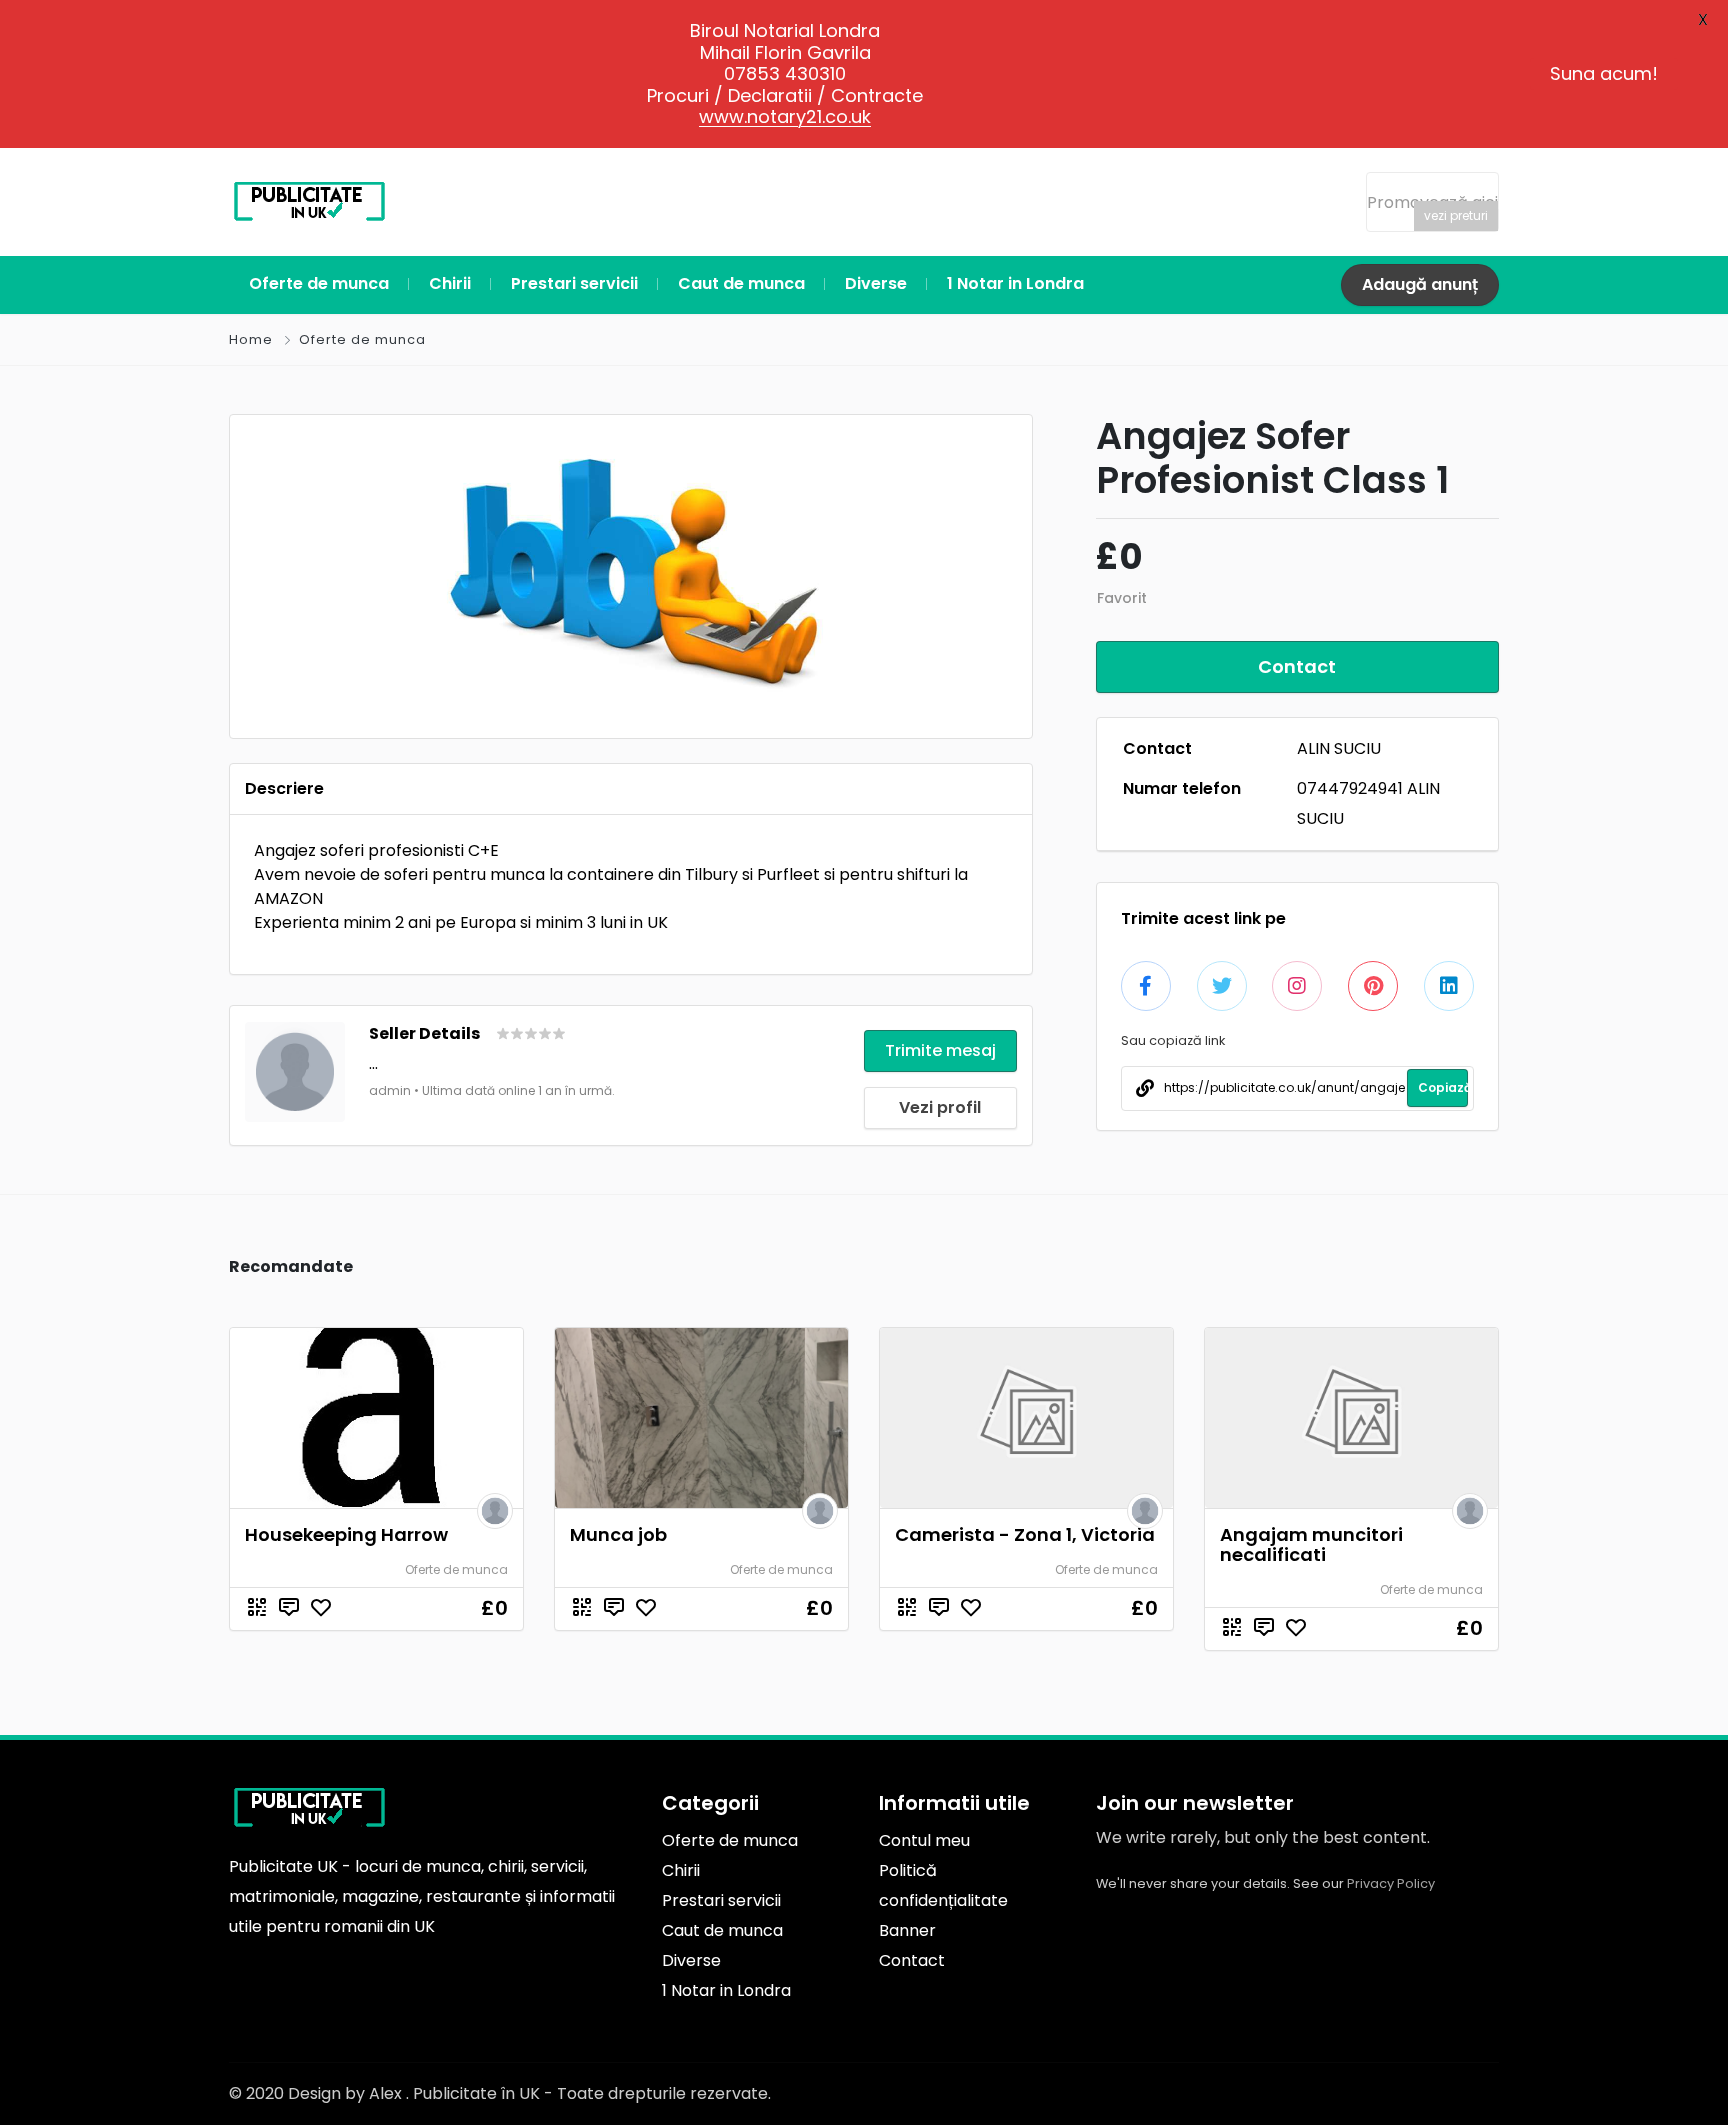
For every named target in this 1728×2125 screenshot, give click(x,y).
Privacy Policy (1391, 1883)
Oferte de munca (362, 339)
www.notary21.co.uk (785, 116)
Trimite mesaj (940, 1050)
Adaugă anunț (1420, 284)
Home (251, 339)
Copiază (1443, 1087)
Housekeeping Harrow (346, 1534)
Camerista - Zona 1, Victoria (1025, 1534)
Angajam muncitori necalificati (1311, 1544)
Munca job (618, 1534)
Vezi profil (940, 1107)
